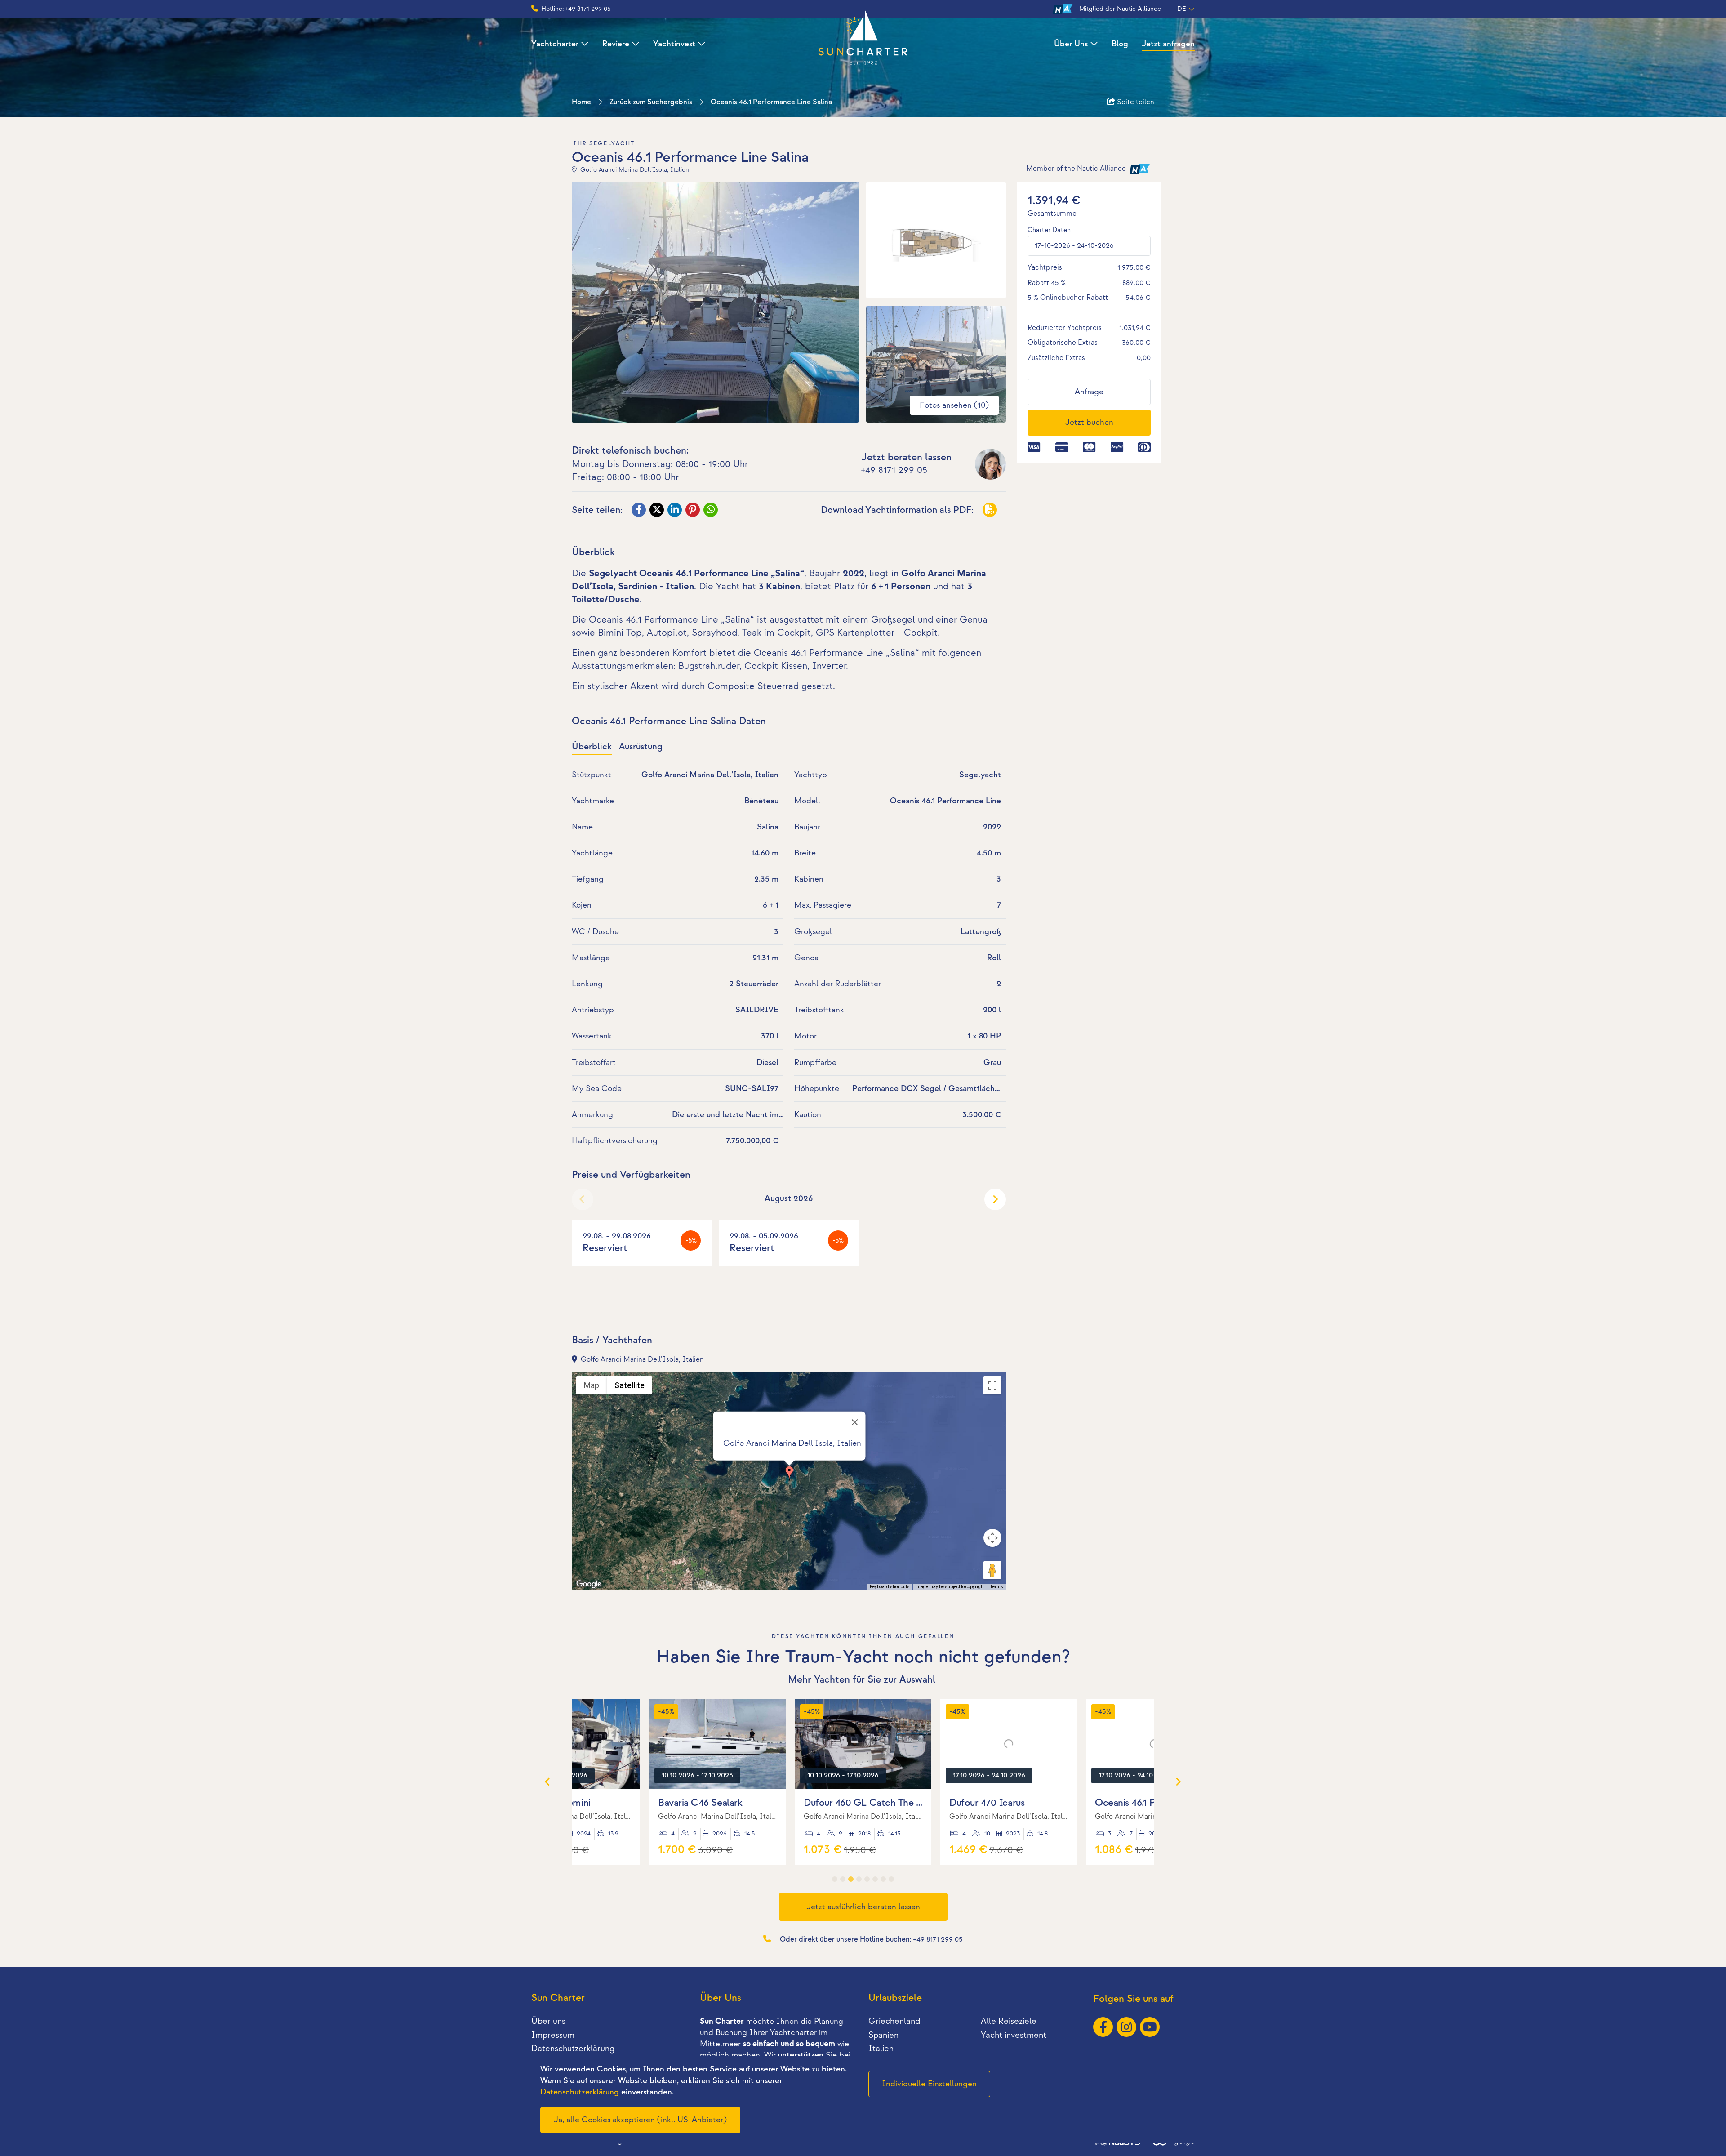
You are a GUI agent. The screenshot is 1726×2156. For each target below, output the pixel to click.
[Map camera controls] (992, 1538)
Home (581, 102)
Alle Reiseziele (1009, 2021)
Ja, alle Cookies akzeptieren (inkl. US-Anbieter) (640, 2120)
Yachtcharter (555, 44)
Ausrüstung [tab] (641, 747)
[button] (789, 1473)
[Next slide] (995, 1199)
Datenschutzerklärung (573, 2049)
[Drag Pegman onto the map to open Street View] (992, 1570)
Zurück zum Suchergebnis (651, 102)
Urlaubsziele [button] (895, 1998)
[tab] (835, 1879)
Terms (997, 1587)
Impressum (553, 2035)
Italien (881, 2049)
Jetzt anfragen (1168, 44)
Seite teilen (1135, 102)
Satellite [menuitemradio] (629, 1385)
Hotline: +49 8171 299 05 (576, 9)
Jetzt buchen (1089, 422)
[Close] (855, 1422)
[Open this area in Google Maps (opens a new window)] (589, 1584)
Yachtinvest (674, 44)
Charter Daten (1049, 230)
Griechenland (894, 2021)
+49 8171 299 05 (894, 470)
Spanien (883, 2035)
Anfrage (1089, 392)
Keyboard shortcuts (890, 1587)
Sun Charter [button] (558, 1998)
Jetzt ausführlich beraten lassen (863, 1907)
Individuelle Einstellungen (929, 2084)
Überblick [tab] (592, 747)
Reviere (616, 44)
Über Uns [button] (721, 1998)
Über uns (548, 2021)
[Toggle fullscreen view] (992, 1385)
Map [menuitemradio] (592, 1385)
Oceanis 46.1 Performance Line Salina (771, 102)
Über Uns (1071, 44)
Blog (1120, 44)
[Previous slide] (583, 1199)
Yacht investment (1014, 2035)
